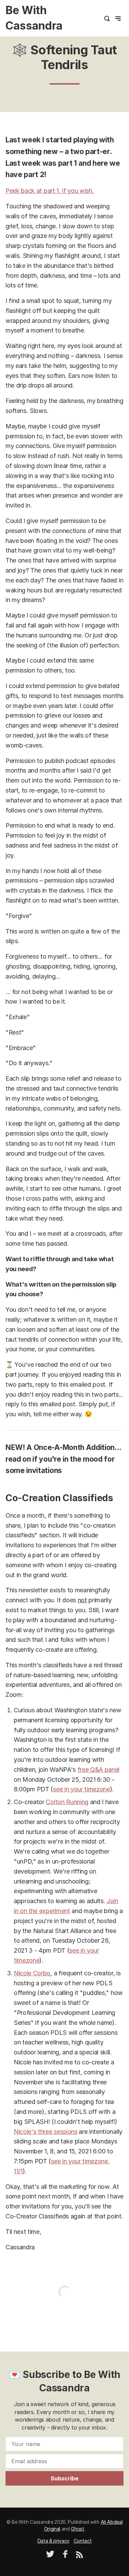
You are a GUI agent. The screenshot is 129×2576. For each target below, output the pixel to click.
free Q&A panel (99, 1770)
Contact (83, 2541)
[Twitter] (50, 2556)
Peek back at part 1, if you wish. (50, 191)
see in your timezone (82, 1789)
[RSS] (79, 2556)
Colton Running (67, 1802)
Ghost (77, 2529)
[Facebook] (65, 2556)
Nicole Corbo (32, 1973)
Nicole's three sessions (46, 2132)
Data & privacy (54, 2541)
